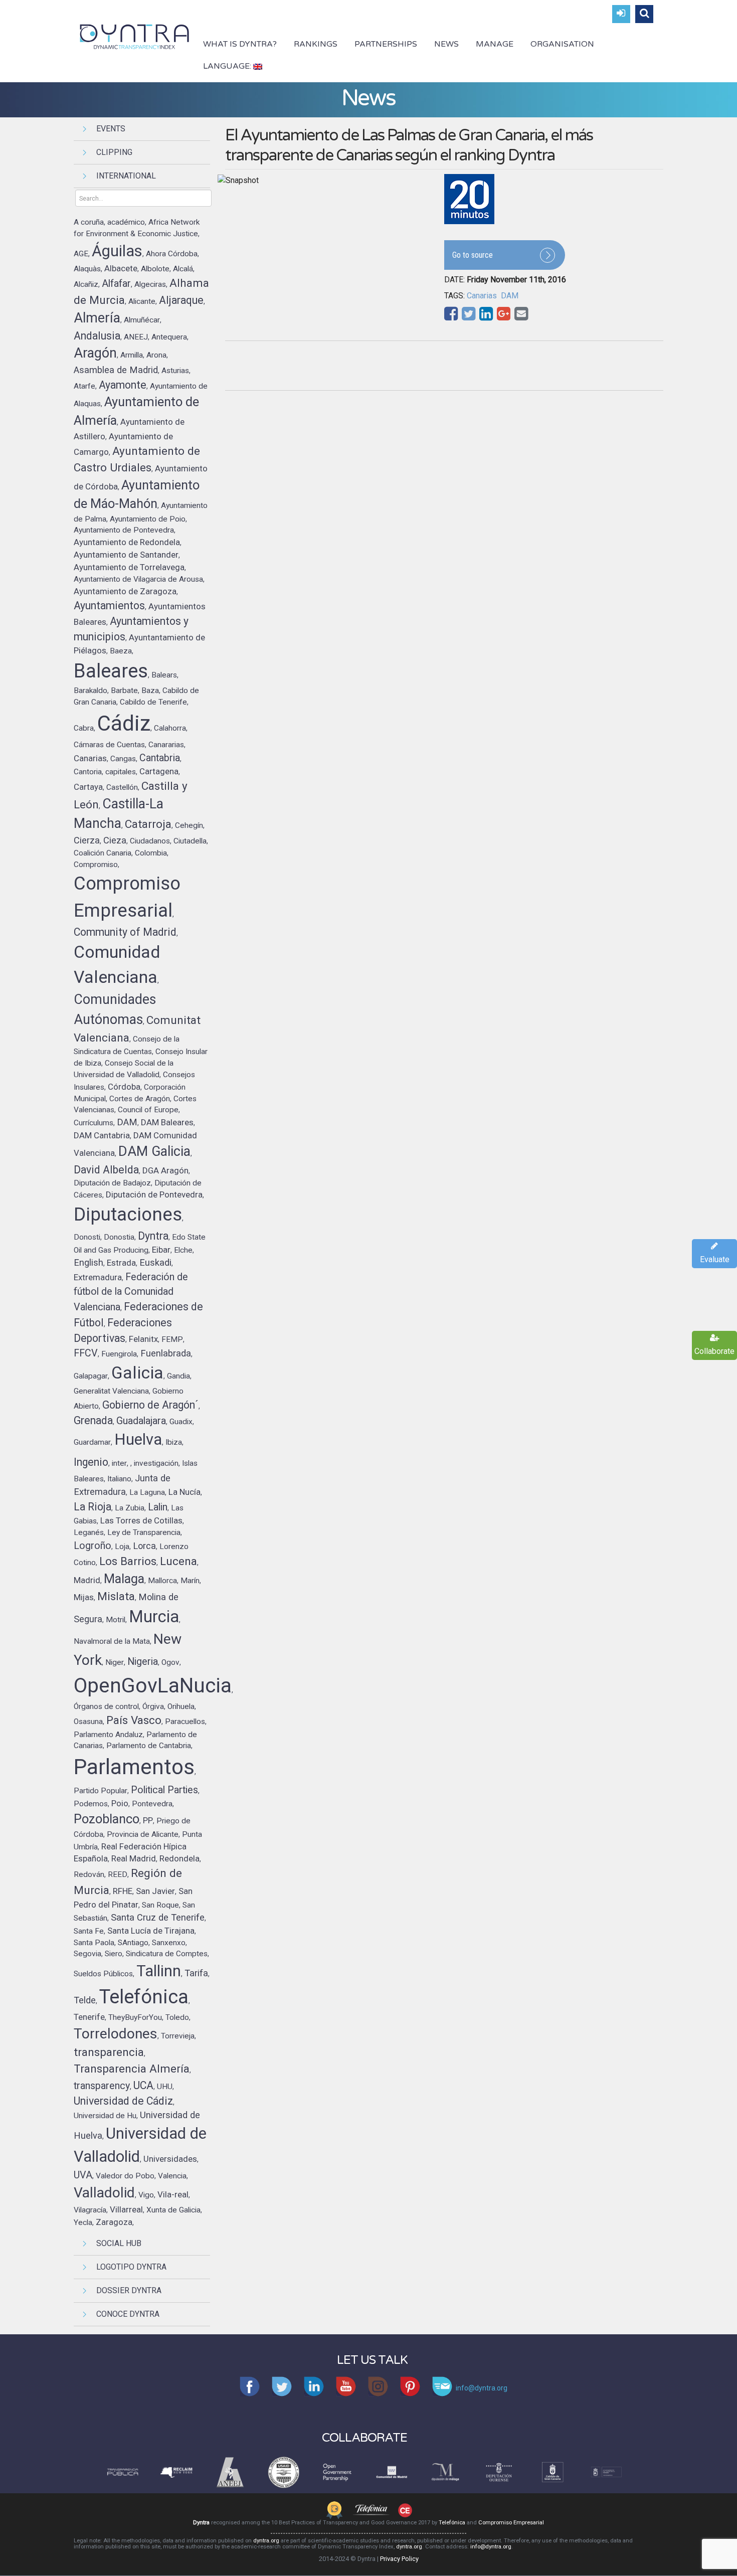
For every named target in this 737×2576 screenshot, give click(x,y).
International (126, 176)
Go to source (473, 255)
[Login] (621, 14)
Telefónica (452, 2523)
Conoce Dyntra (128, 2314)
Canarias (482, 296)
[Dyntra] (135, 36)
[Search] (644, 14)
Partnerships (386, 44)
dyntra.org (266, 2541)
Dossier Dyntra (129, 2290)
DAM (510, 296)
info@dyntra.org (491, 2547)
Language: (228, 66)
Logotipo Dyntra (131, 2267)
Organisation (562, 44)
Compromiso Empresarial (511, 2523)
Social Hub (119, 2243)
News (446, 44)
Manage (495, 44)
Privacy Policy (399, 2559)
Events (111, 129)
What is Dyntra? (240, 44)
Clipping (114, 152)
